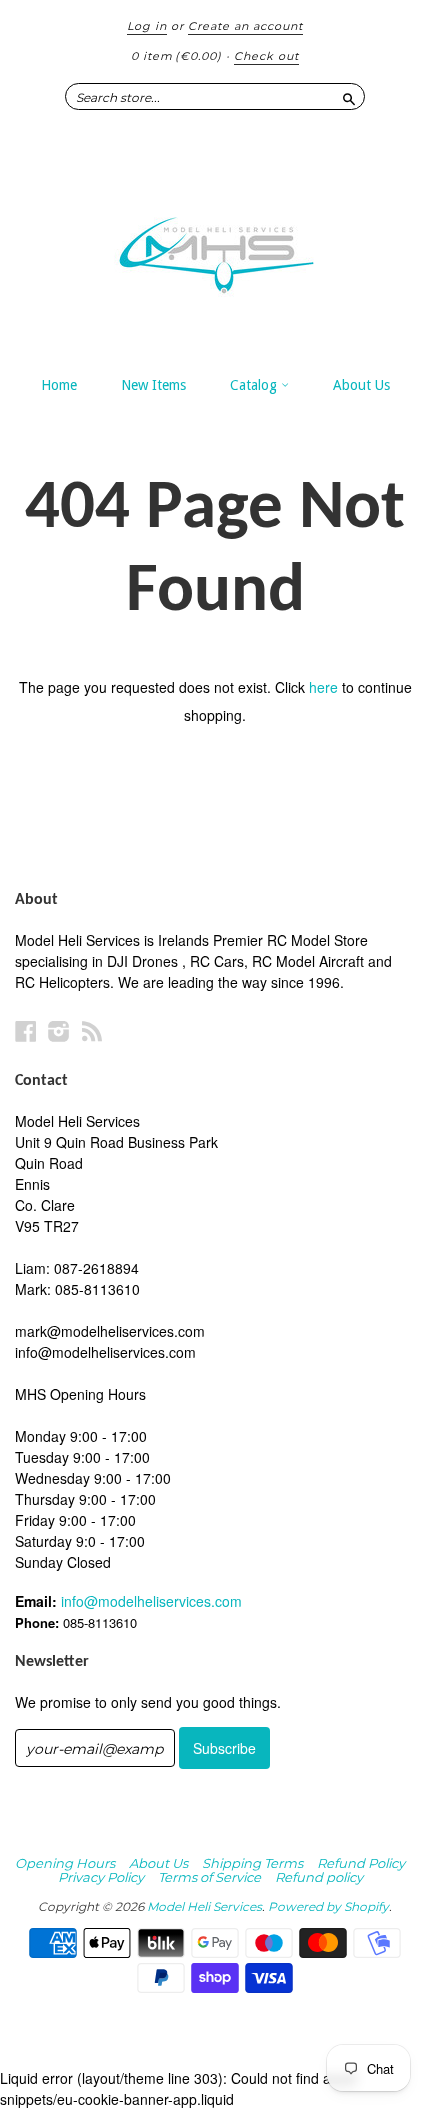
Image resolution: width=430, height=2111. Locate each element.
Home (59, 385)
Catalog (255, 385)
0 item (176, 56)
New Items (153, 385)
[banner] (215, 245)
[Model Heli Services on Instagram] (59, 1030)
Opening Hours (65, 1863)
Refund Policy (361, 1863)
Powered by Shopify (328, 1906)
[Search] (349, 96)
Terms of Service (209, 1877)
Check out (266, 56)
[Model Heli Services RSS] (92, 1030)
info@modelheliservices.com (151, 1601)
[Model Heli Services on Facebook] (26, 1030)
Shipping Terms (252, 1863)
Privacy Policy (101, 1877)
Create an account (245, 26)
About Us (361, 385)
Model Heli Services (204, 1906)
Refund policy (319, 1877)
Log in (147, 26)
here (323, 687)
